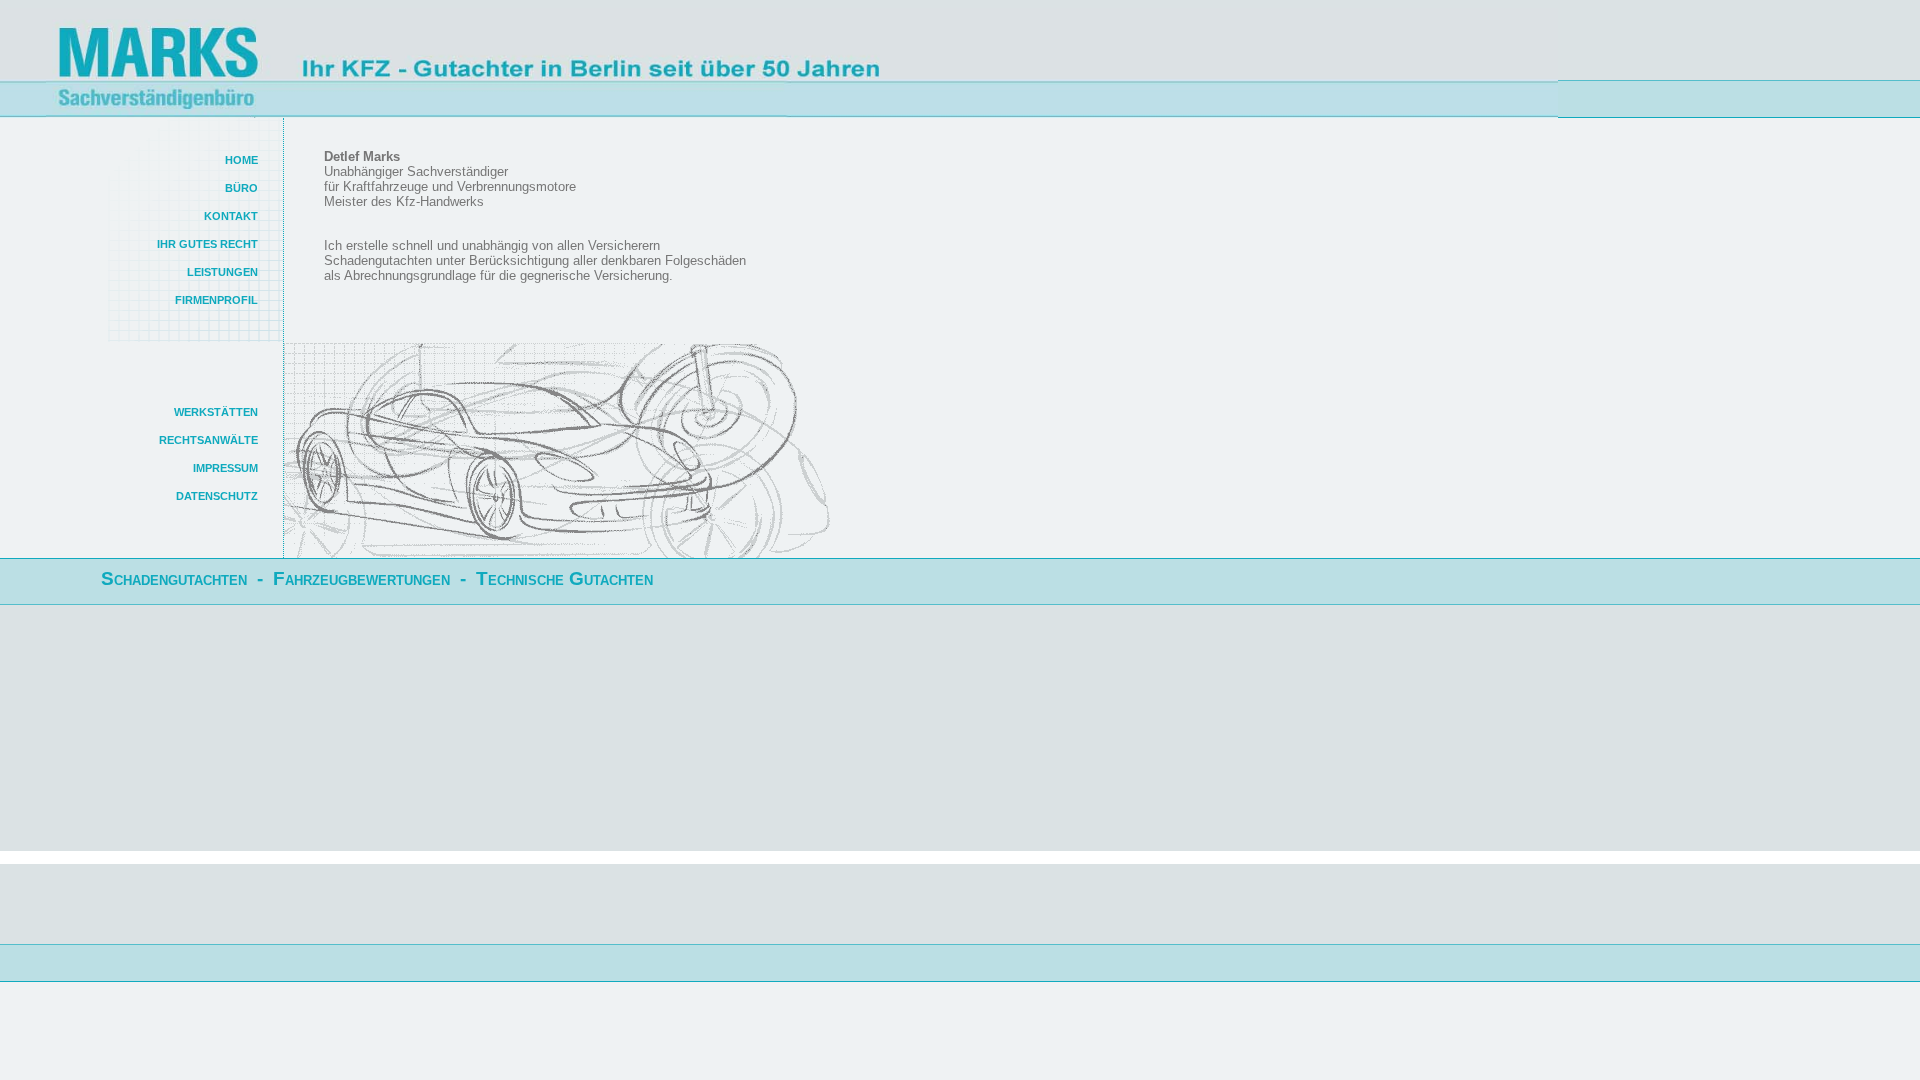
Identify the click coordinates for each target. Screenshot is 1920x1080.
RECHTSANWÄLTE (208, 440)
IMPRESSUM (225, 468)
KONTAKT (231, 216)
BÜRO (241, 188)
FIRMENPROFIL (216, 300)
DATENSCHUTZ (217, 496)
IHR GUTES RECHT (207, 244)
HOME (241, 160)
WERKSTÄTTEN (216, 412)
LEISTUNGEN (222, 272)
